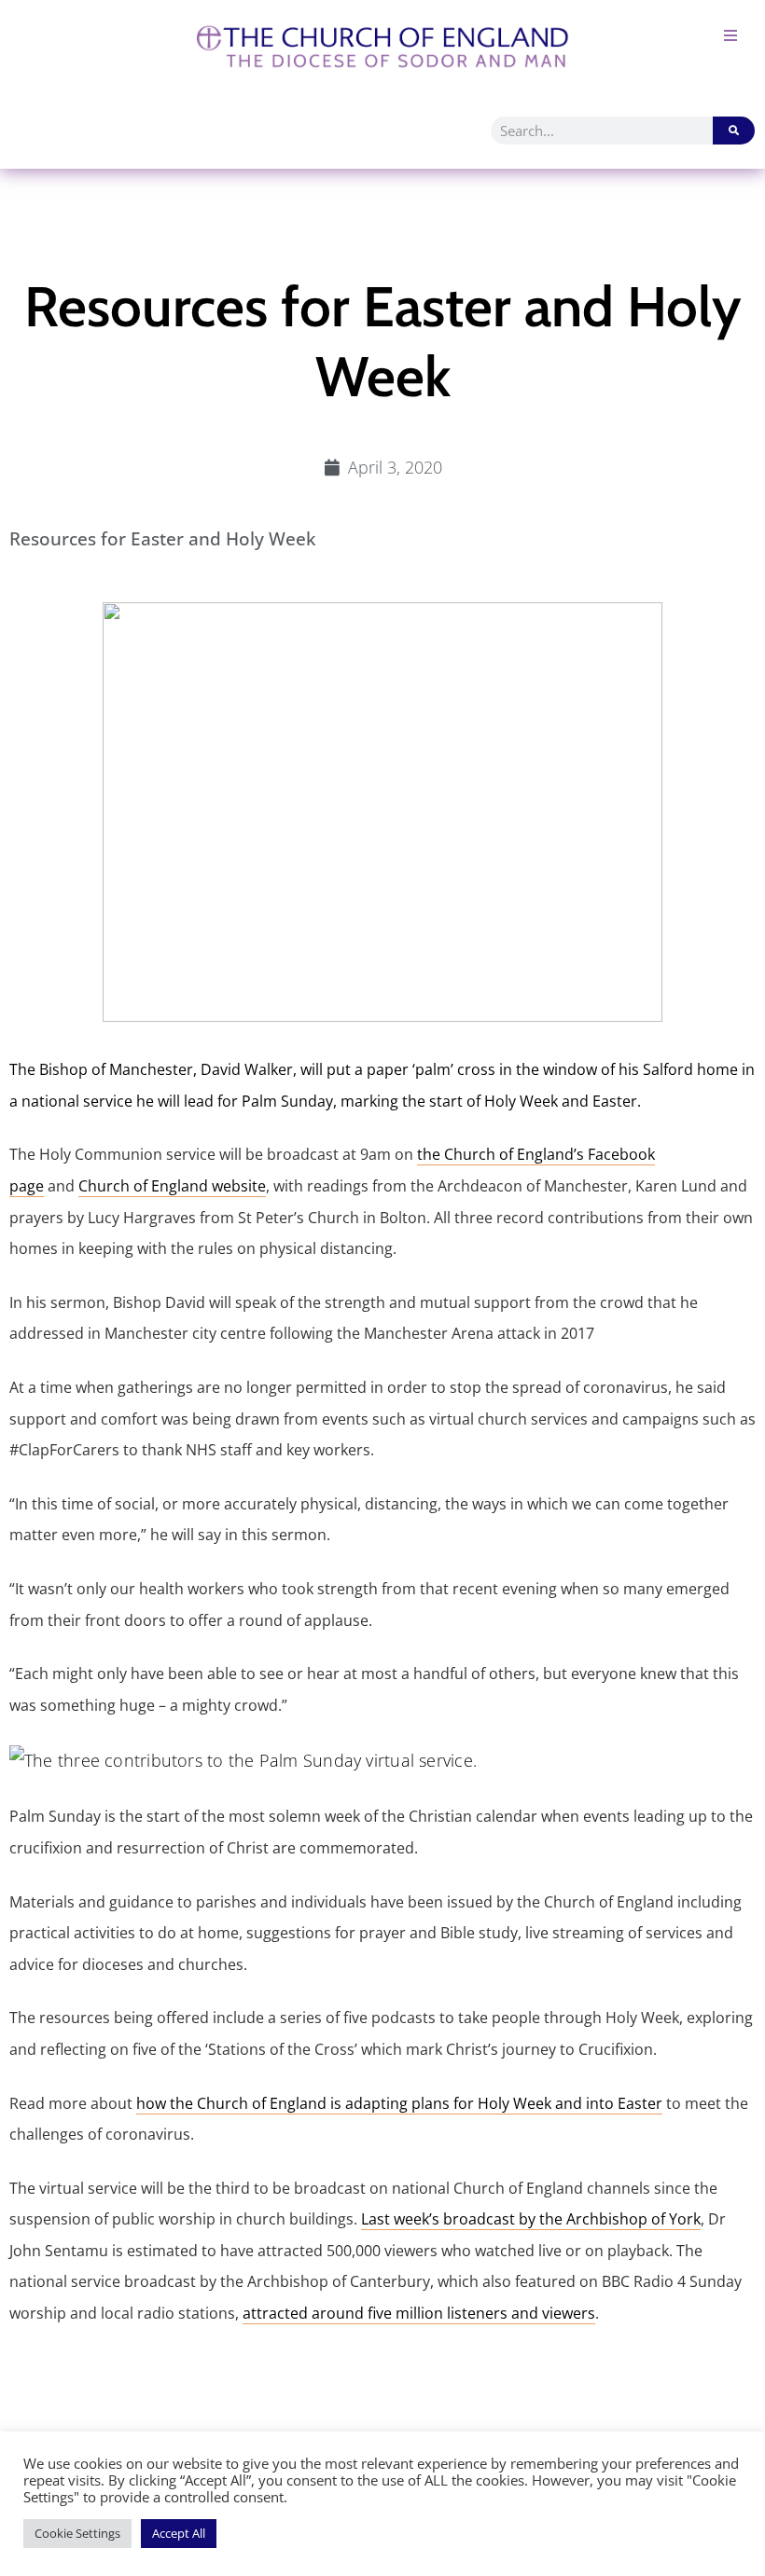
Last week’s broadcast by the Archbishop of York (531, 2219)
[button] (730, 35)
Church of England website (172, 1186)
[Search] (734, 131)
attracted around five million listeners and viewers (419, 2313)
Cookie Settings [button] (77, 2533)
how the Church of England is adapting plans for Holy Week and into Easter (399, 2103)
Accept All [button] (179, 2533)
